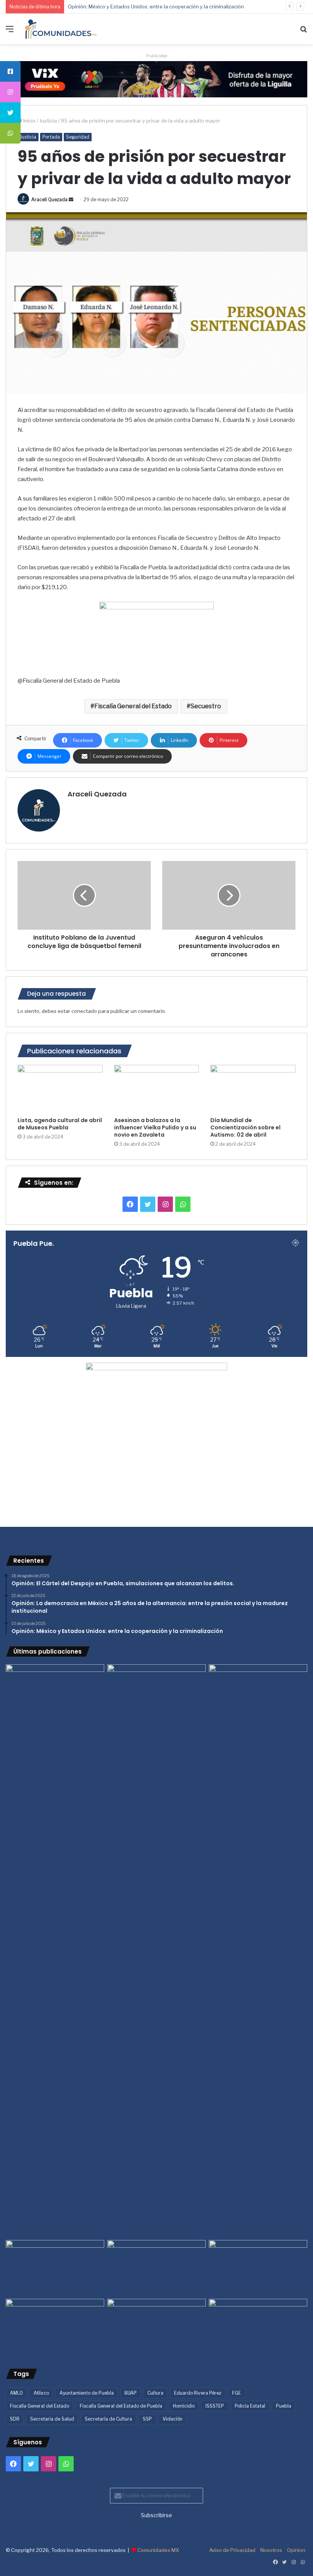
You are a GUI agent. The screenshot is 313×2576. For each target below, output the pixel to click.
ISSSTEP (215, 2406)
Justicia (48, 121)
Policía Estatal (250, 2406)
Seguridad (78, 137)
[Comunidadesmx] (61, 29)
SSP (147, 2419)
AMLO (16, 2393)
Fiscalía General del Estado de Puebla (121, 2406)
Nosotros (271, 2550)
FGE (236, 2393)
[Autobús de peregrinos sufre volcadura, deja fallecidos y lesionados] (258, 2327)
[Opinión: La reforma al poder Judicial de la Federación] (156, 2327)
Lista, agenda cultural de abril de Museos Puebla (60, 1124)
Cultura (155, 2393)
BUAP (131, 2393)
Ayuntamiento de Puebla (87, 2393)
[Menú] (10, 32)
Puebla (284, 2406)
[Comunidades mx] (156, 79)
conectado (84, 1011)
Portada (51, 137)
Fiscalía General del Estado (133, 706)
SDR (15, 2419)
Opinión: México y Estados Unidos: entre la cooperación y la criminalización (156, 6)
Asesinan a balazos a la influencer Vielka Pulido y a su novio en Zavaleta (155, 1127)
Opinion (296, 2550)
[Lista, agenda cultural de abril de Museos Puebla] (60, 1089)
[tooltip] (10, 71)
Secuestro (206, 706)
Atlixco (41, 2393)
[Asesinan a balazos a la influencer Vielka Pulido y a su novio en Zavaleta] (157, 1089)
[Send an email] (71, 199)
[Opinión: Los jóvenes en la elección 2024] (55, 2327)
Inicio (29, 121)
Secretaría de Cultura (108, 2419)
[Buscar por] (303, 32)
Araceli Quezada (49, 199)
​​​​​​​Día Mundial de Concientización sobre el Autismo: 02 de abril (245, 1127)
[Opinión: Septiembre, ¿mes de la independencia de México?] (156, 2268)
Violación (173, 2419)
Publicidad (157, 56)
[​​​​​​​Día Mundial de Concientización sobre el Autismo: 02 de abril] (253, 1089)
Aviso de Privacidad (232, 2550)
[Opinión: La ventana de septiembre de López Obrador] (258, 2268)
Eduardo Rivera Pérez (198, 2393)
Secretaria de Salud (52, 2419)
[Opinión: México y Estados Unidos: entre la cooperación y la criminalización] (258, 1692)
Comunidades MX (158, 2550)
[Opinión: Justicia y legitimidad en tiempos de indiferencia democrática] (55, 2268)
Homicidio (184, 2406)
